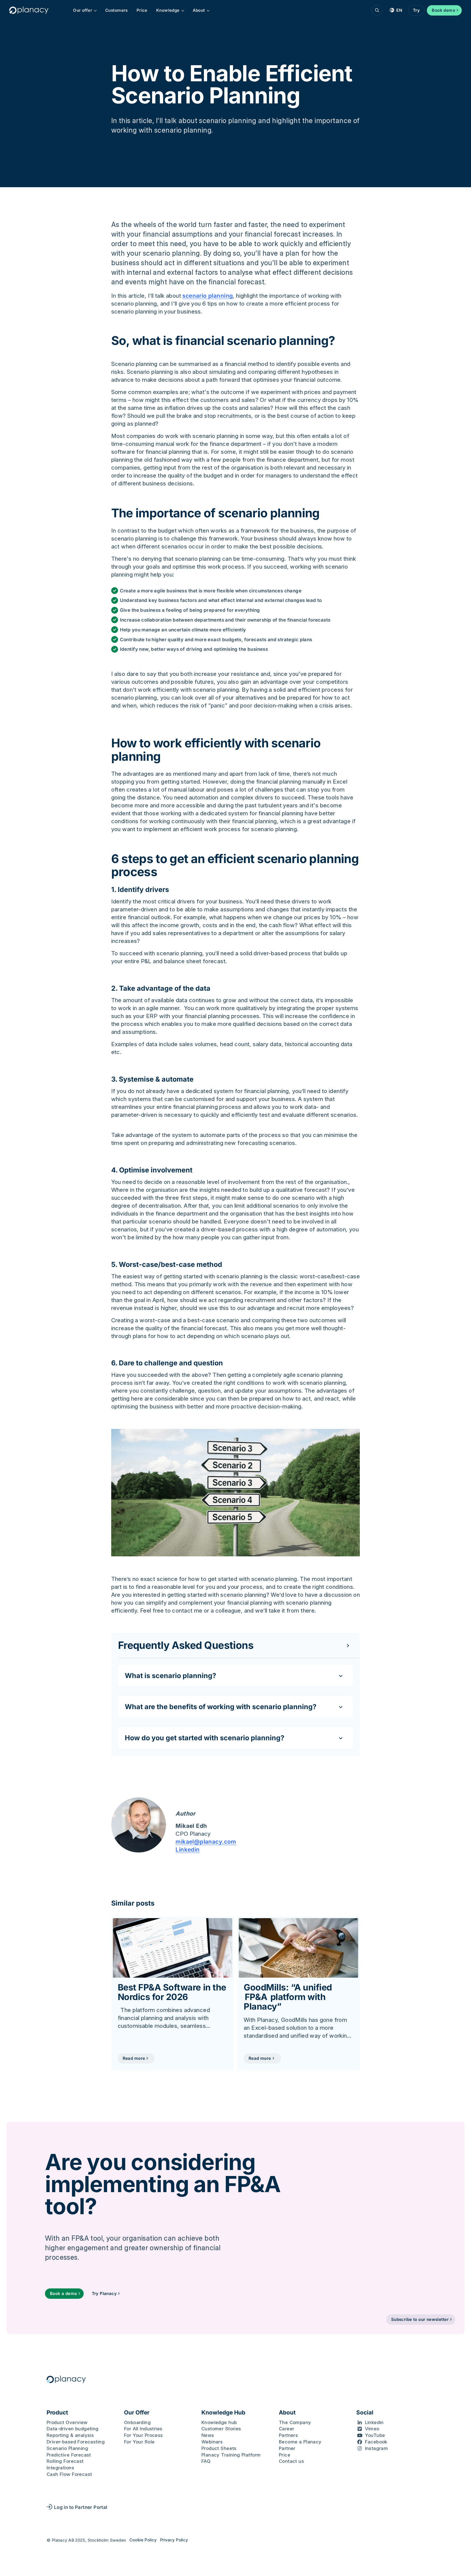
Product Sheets (219, 2448)
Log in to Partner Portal (81, 2507)
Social (365, 2413)
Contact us (291, 2461)
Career (287, 2429)
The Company (295, 2422)
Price (142, 10)
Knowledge (168, 10)
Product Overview (67, 2422)
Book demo (443, 10)
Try (416, 10)
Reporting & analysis (70, 2435)
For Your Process (144, 2435)
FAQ (206, 2461)
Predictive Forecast (69, 2455)
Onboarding (137, 2422)
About (199, 10)
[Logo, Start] (29, 10)
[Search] (377, 10)
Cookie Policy (143, 2540)
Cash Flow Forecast (69, 2474)
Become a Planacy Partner (300, 2445)
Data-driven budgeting (73, 2429)
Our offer (83, 10)
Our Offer (137, 2413)
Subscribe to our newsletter (420, 2319)
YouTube (375, 2435)
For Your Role (139, 2442)
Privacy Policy (174, 2540)
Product (57, 2413)
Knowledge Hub (223, 2413)
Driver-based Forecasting (76, 2442)
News (208, 2435)
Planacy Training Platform (231, 2455)
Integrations (60, 2468)
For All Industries (143, 2429)
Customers (117, 10)
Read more (134, 2058)
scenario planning (208, 296)
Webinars (212, 2442)
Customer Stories (221, 2429)
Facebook (376, 2442)
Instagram (377, 2448)
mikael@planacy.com (206, 1842)
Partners (288, 2435)
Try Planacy (104, 2293)
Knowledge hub (219, 2422)
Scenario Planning (67, 2448)
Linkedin (188, 1850)
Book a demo (64, 2293)
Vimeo (372, 2429)
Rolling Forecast (65, 2461)
